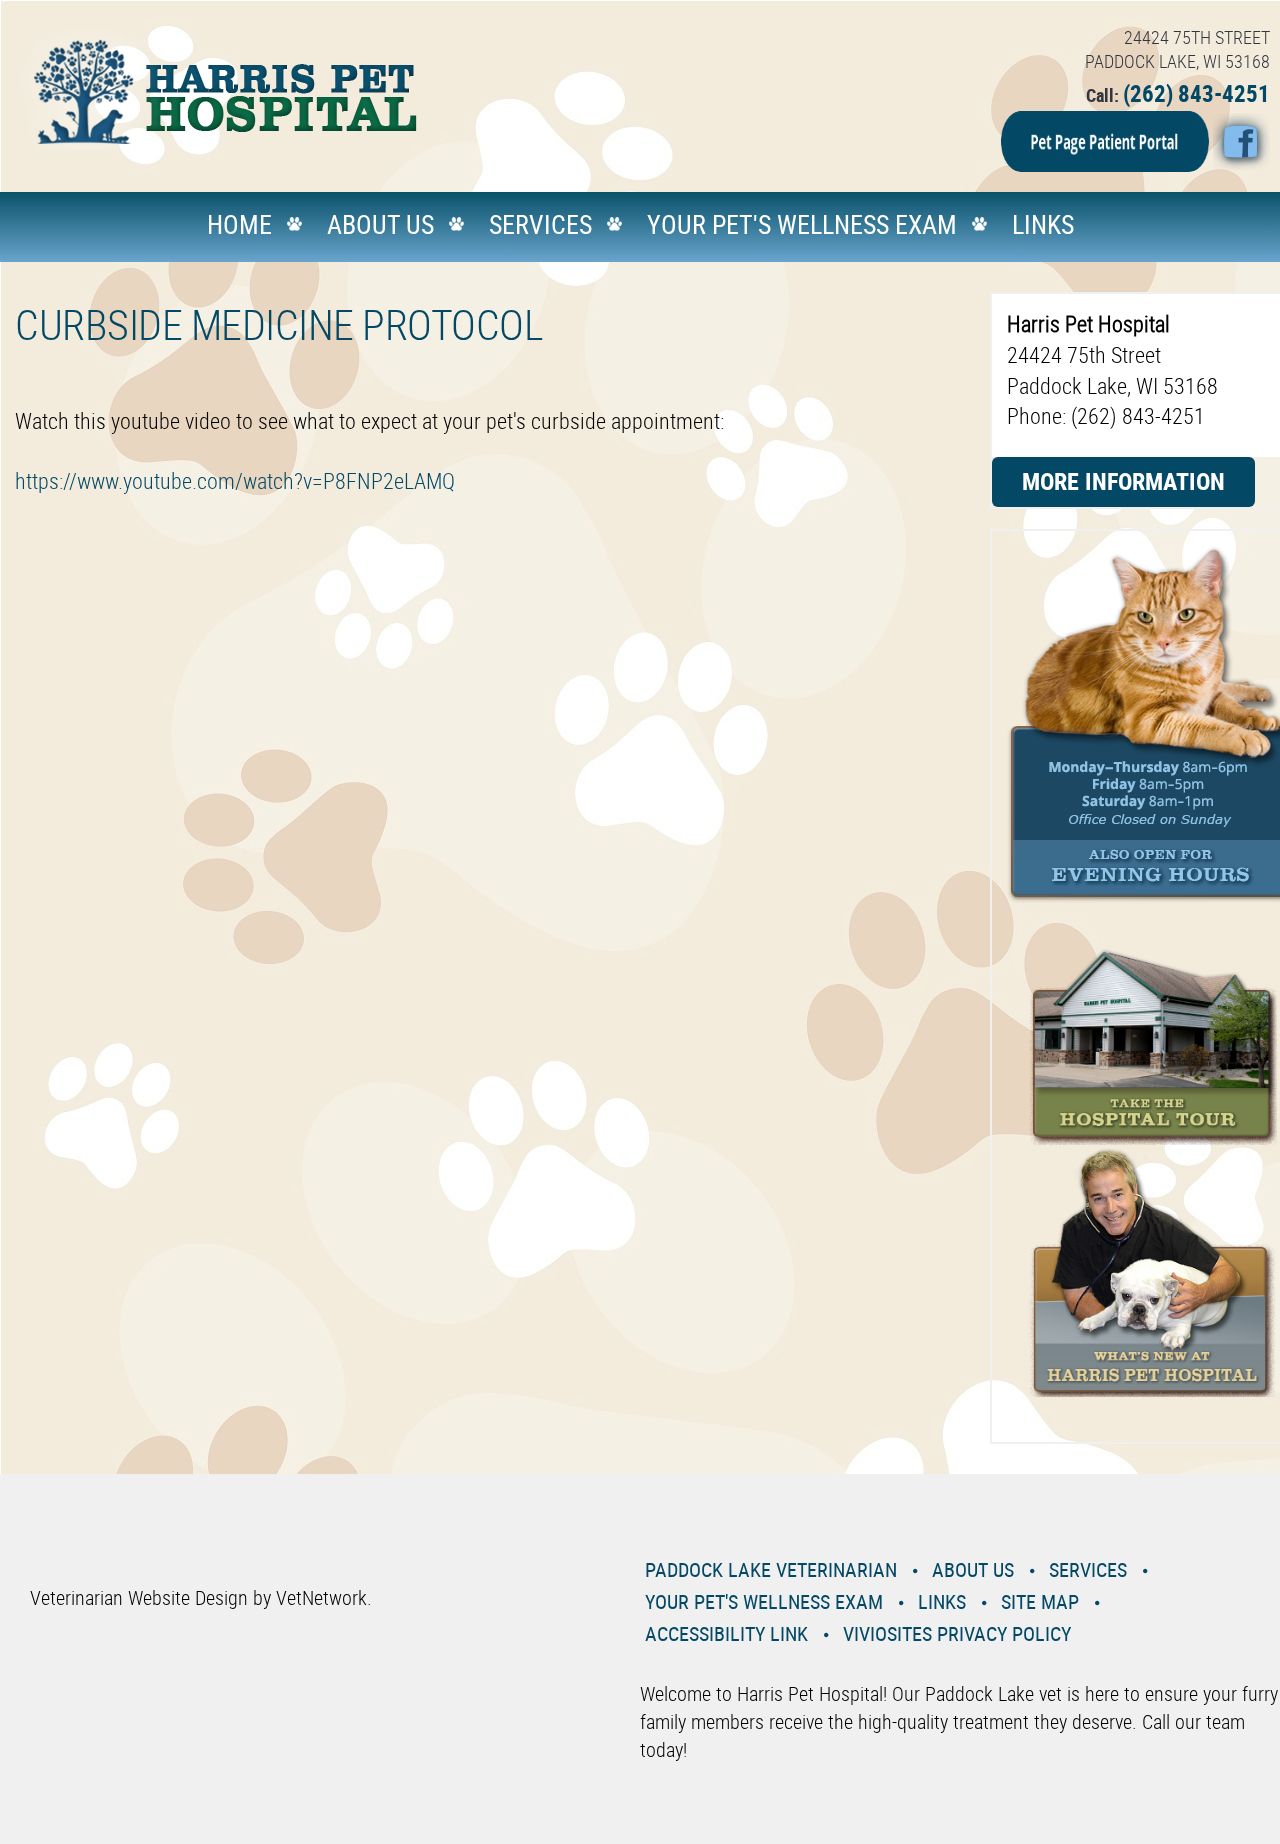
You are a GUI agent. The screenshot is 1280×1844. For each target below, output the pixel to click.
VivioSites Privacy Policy (957, 1633)
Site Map (1040, 1601)
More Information (1123, 481)
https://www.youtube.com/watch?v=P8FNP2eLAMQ (235, 480)
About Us (380, 224)
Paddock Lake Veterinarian (771, 1569)
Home (239, 224)
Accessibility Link (726, 1633)
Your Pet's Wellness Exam (802, 224)
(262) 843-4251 (1196, 93)
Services (540, 224)
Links (1043, 224)
